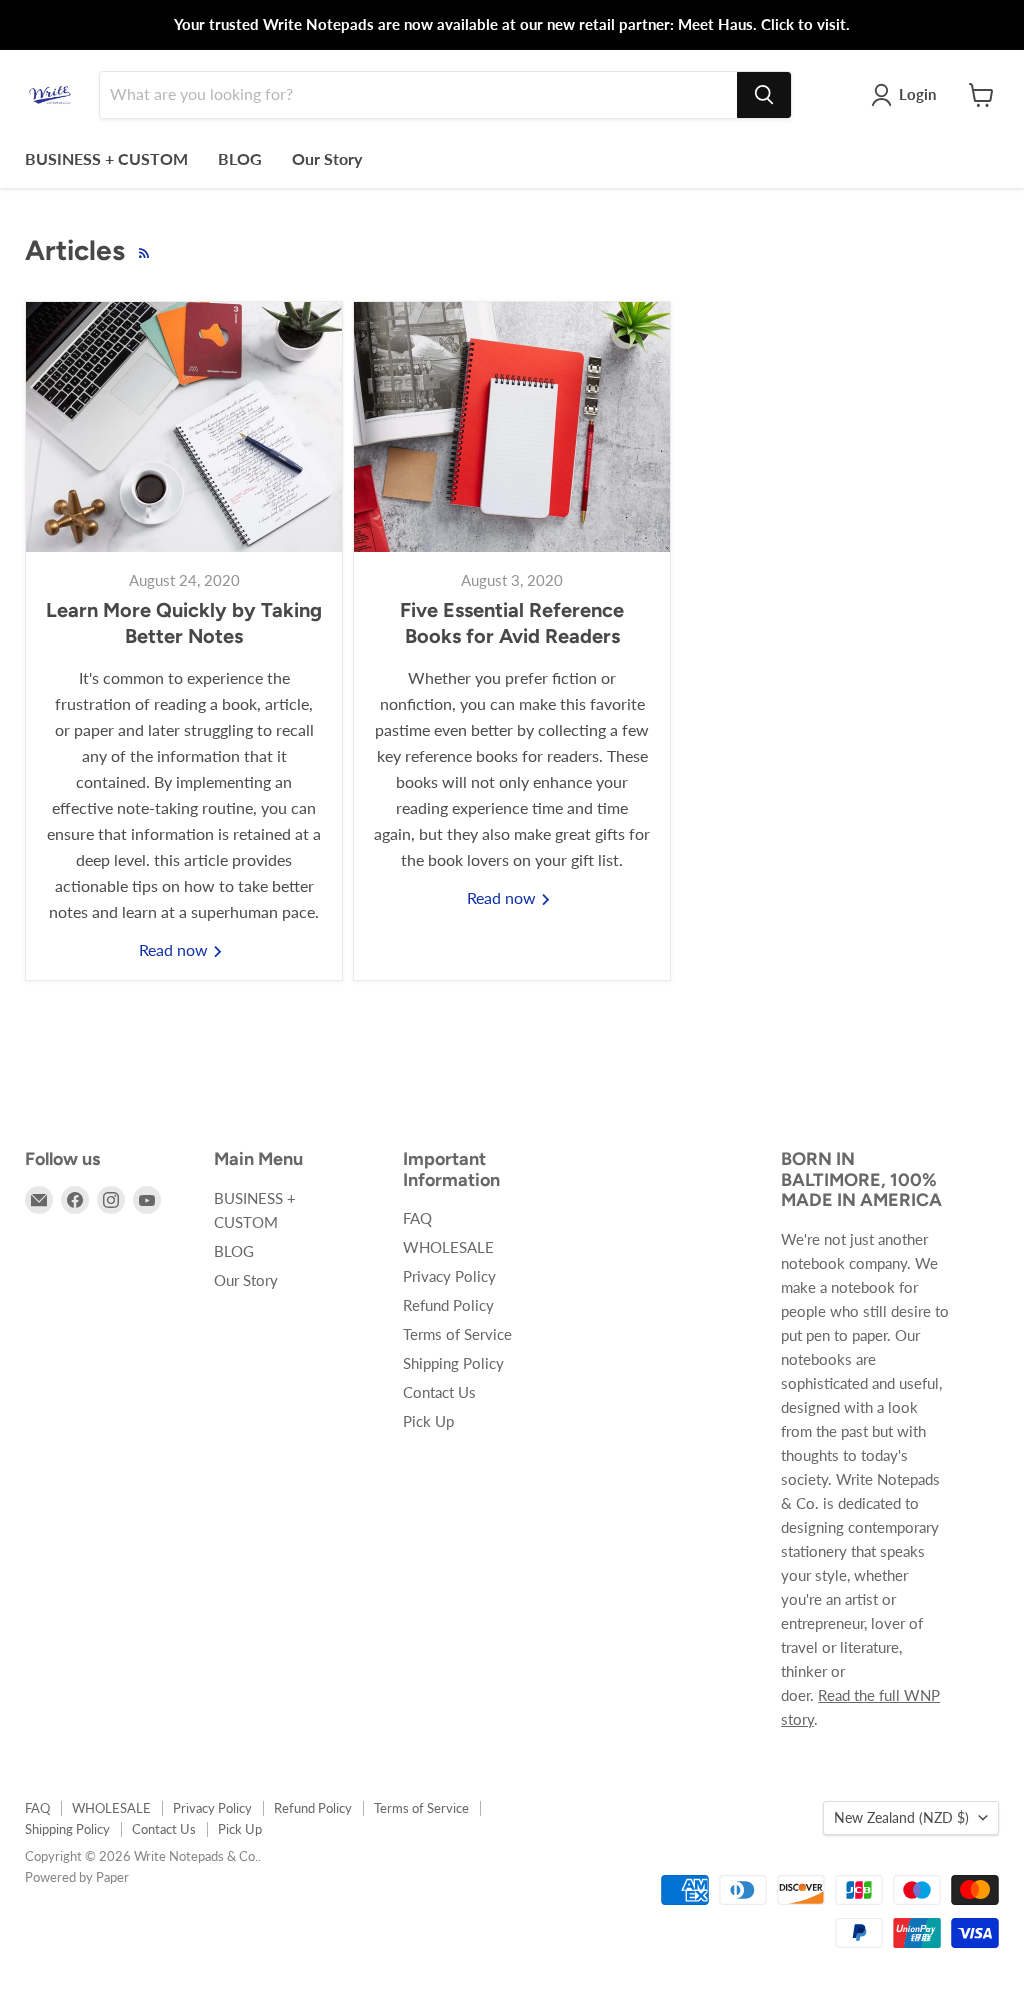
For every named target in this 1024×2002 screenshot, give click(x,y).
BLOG (240, 158)
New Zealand (901, 1817)
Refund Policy (448, 1305)
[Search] (764, 95)
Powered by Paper (77, 1877)
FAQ (417, 1218)
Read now (175, 949)
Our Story (327, 158)
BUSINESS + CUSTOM (106, 158)
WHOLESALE (448, 1247)
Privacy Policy (449, 1276)
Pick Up (428, 1421)
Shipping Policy (453, 1363)
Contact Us (439, 1392)
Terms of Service (457, 1334)
